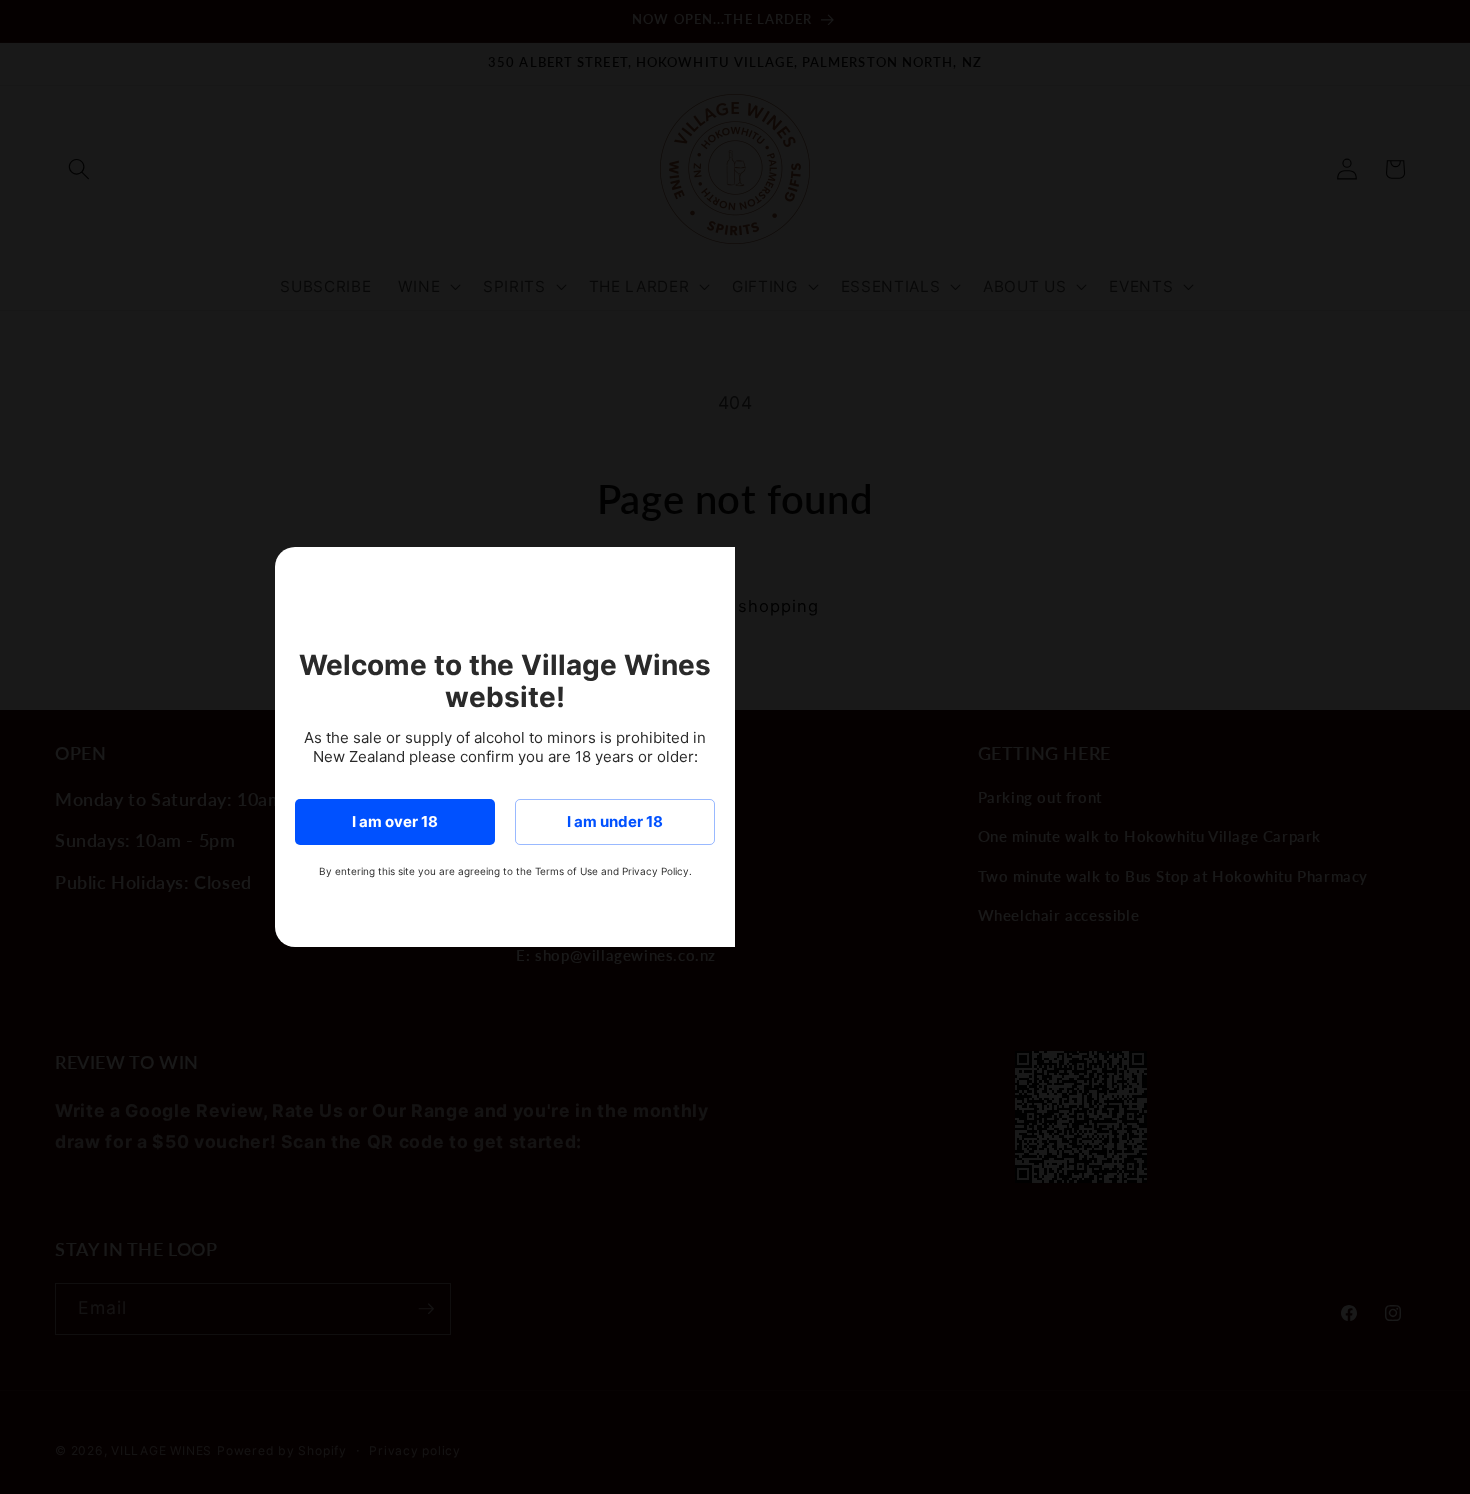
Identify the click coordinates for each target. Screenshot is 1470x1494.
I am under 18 (615, 821)
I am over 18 (395, 821)
